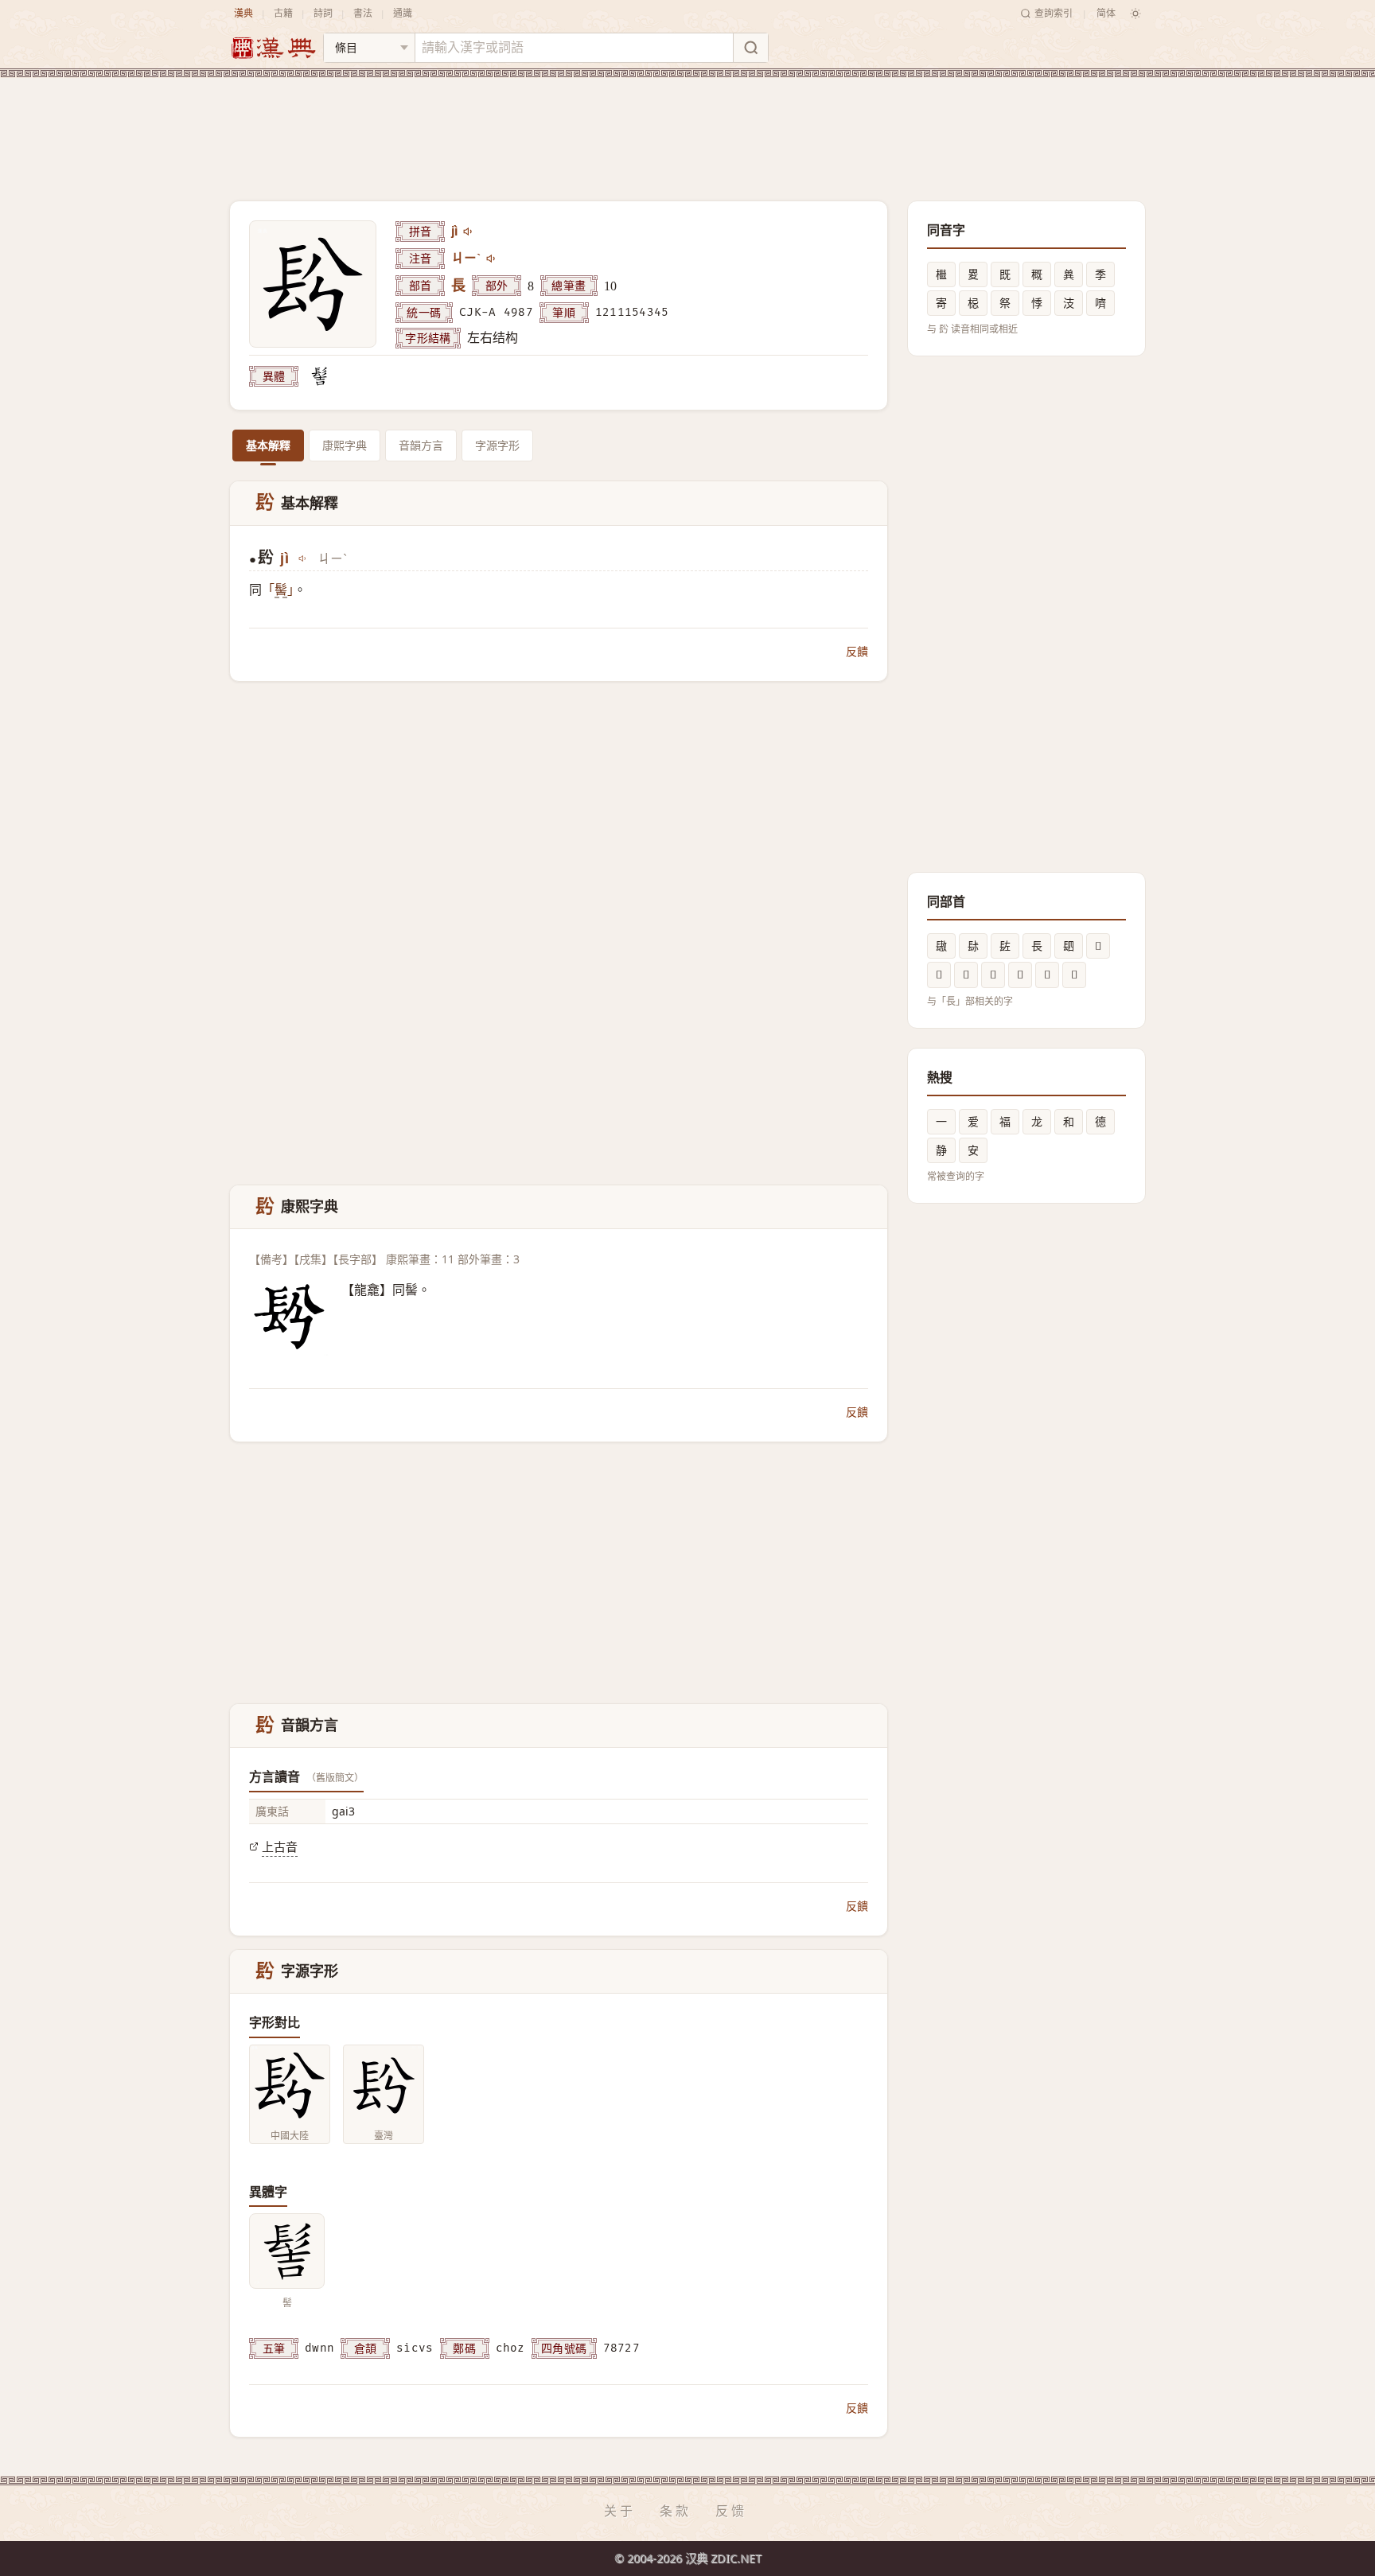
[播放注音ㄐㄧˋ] (492, 259)
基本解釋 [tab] (268, 445)
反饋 (857, 651)
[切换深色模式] (1135, 14)
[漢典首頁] (273, 48)
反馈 (731, 2511)
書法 (363, 13)
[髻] (319, 376)
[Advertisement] (687, 126)
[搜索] (750, 48)
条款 (676, 2511)
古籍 (283, 13)
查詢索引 (1054, 13)
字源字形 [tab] (497, 445)
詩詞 (323, 13)
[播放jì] (469, 232)
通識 (403, 13)
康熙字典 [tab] (345, 445)
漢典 (243, 13)
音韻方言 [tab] (421, 445)
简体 (1106, 13)
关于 (620, 2511)
